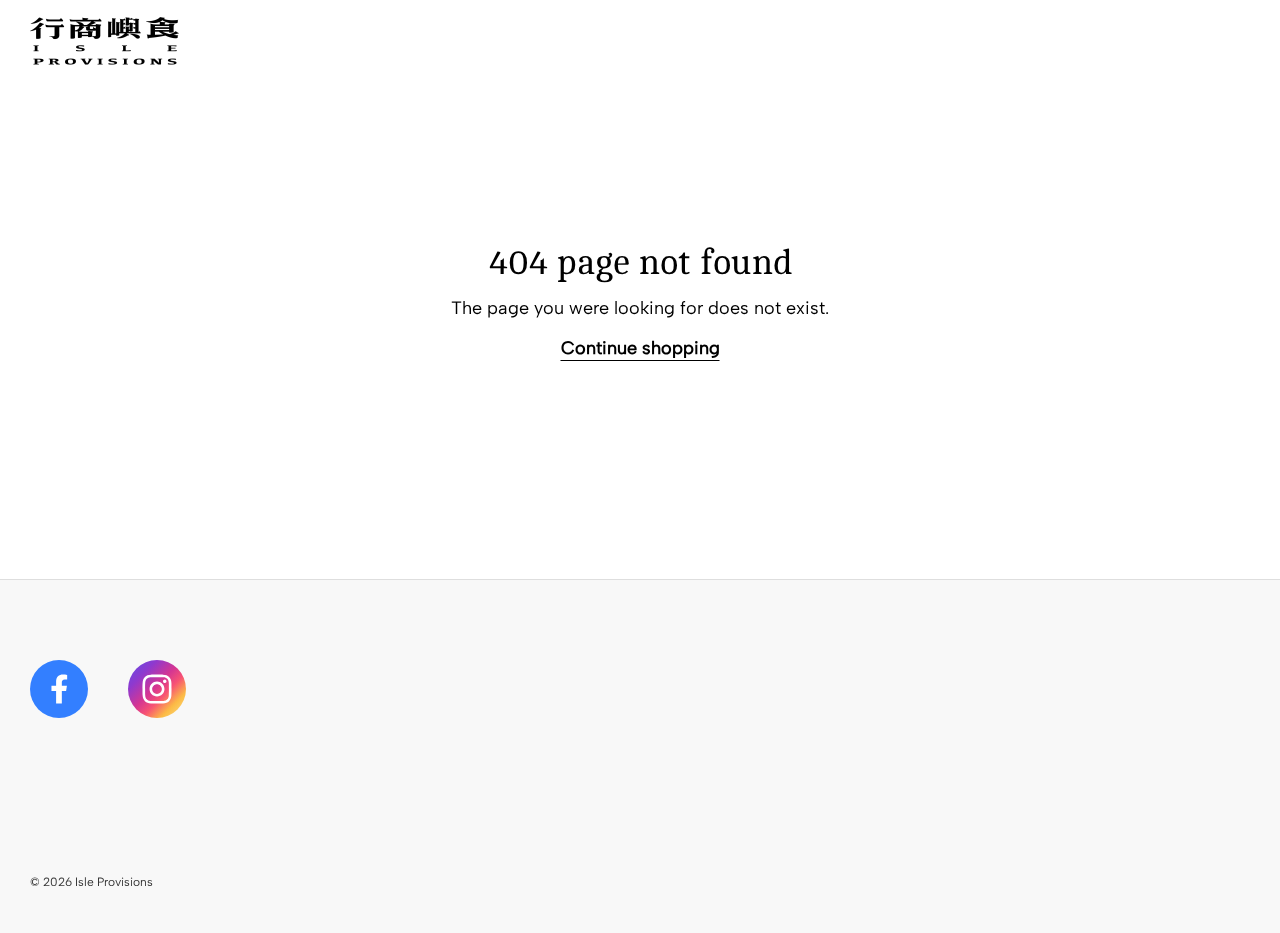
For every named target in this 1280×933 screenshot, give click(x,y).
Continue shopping (640, 348)
